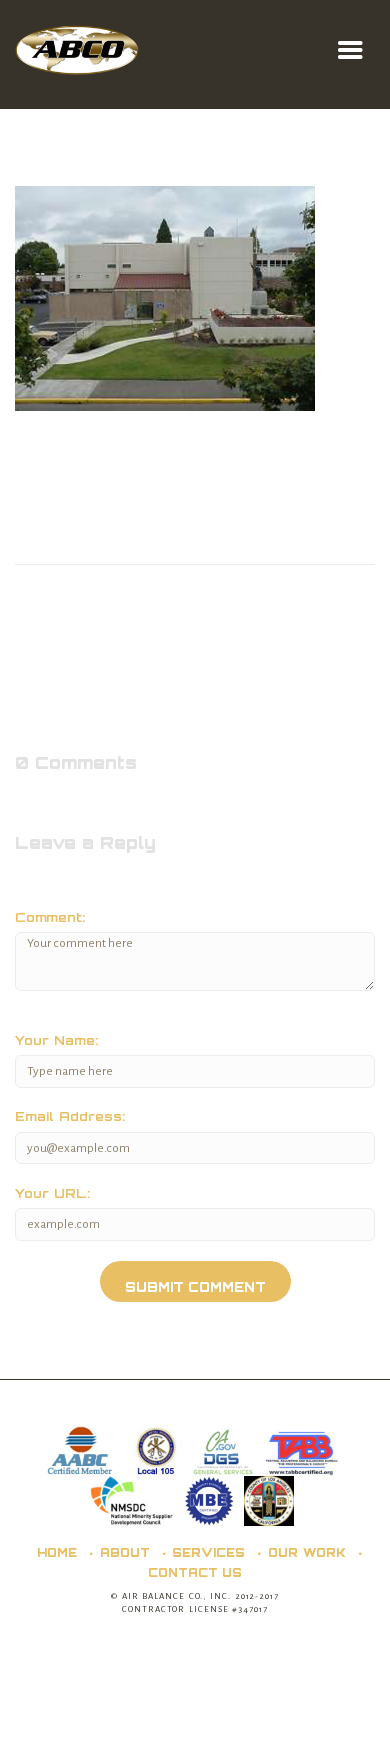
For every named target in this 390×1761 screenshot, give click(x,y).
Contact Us (195, 1572)
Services (208, 1552)
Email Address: (70, 1116)
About (125, 1552)
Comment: (50, 917)
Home (57, 1552)
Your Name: (56, 1040)
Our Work (307, 1552)
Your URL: (52, 1193)
